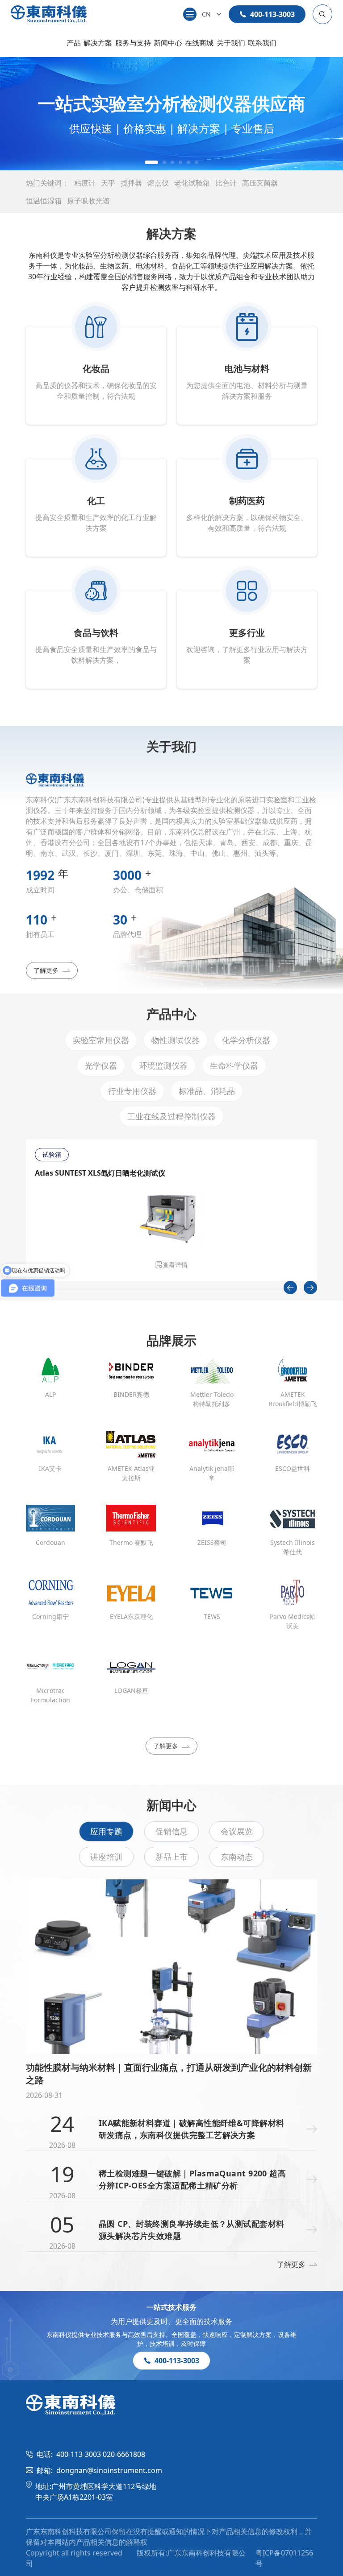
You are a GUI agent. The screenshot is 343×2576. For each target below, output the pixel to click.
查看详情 (175, 1265)
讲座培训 (106, 1857)
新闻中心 (168, 43)
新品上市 (171, 1857)
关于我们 (231, 43)
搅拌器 (131, 183)
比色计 (226, 183)
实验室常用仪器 (101, 1040)
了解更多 (46, 970)
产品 (74, 43)
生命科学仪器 (234, 1065)
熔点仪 (158, 183)
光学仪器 (101, 1065)
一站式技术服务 (171, 2307)
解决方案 (98, 43)
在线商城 (199, 43)
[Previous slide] (290, 1288)
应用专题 (106, 1831)
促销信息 (171, 1831)
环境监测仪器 (163, 1065)
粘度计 (85, 183)
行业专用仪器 (132, 1091)
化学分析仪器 (246, 1040)
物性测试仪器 (176, 1040)
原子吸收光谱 (88, 201)
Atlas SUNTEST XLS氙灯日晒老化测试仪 (100, 1173)
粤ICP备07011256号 (284, 2558)
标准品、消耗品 (207, 1091)
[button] (146, 162)
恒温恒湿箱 (44, 201)
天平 (108, 183)
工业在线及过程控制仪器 (171, 1116)
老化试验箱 (192, 183)
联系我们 (262, 43)
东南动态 (237, 1857)
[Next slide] (310, 1288)
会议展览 (237, 1831)
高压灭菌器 (260, 183)
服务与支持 (133, 43)
